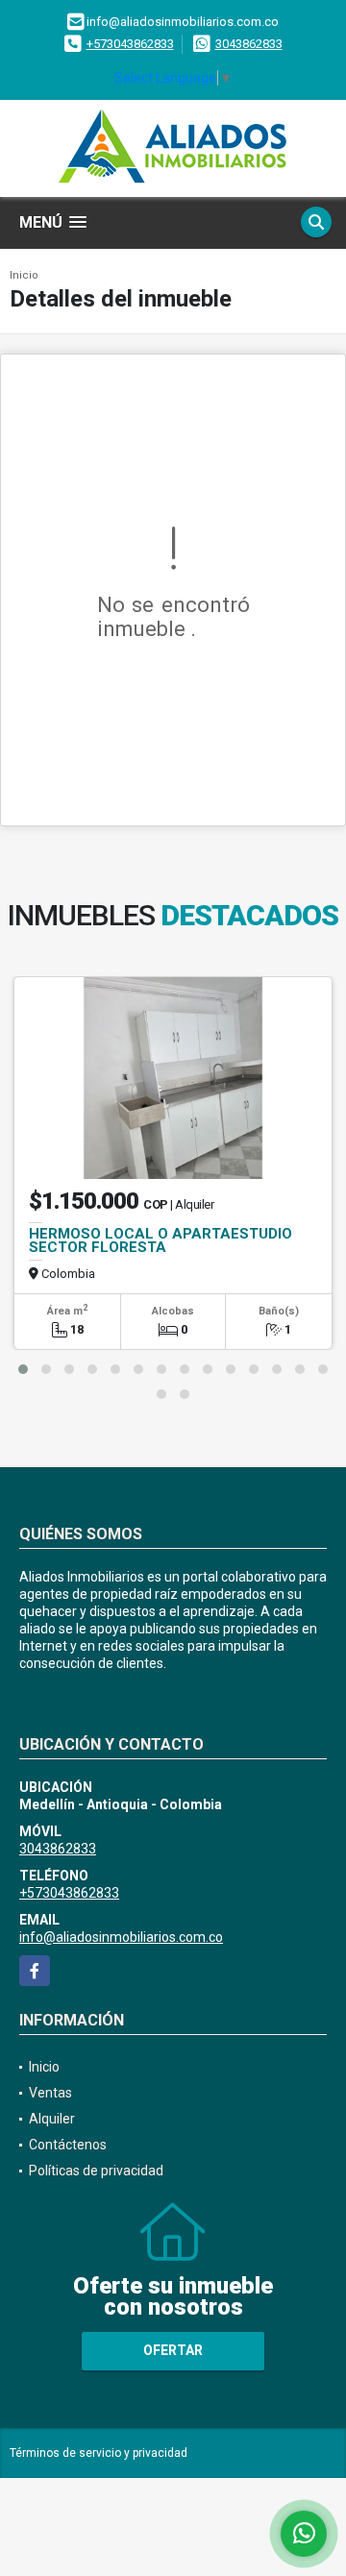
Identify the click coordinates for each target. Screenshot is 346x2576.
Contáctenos (68, 2145)
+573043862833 (130, 44)
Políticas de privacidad (96, 2171)
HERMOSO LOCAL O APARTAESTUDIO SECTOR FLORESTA (161, 1240)
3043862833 (249, 44)
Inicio (24, 275)
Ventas (50, 2093)
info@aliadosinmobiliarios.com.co (121, 1937)
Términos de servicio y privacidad (99, 2453)
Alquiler (52, 2119)
